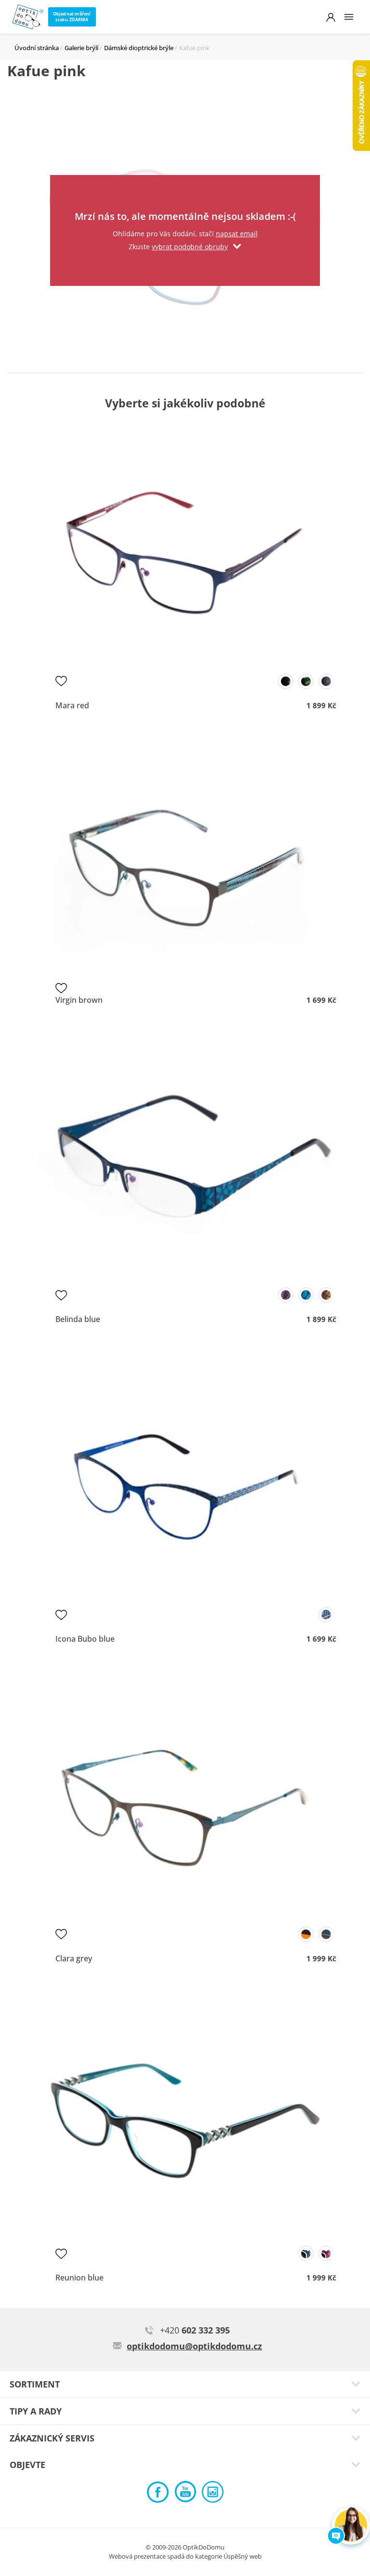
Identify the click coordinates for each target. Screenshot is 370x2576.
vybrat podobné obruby (190, 247)
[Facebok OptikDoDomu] (158, 2494)
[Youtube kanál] (185, 2494)
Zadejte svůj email (185, 187)
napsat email (237, 234)
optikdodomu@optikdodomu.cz (194, 2346)
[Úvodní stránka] (28, 17)
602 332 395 (195, 2330)
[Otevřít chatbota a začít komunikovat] (351, 2526)
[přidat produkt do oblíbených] (61, 681)
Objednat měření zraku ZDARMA (72, 17)
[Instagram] (213, 2494)
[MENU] (349, 17)
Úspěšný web (243, 2556)
